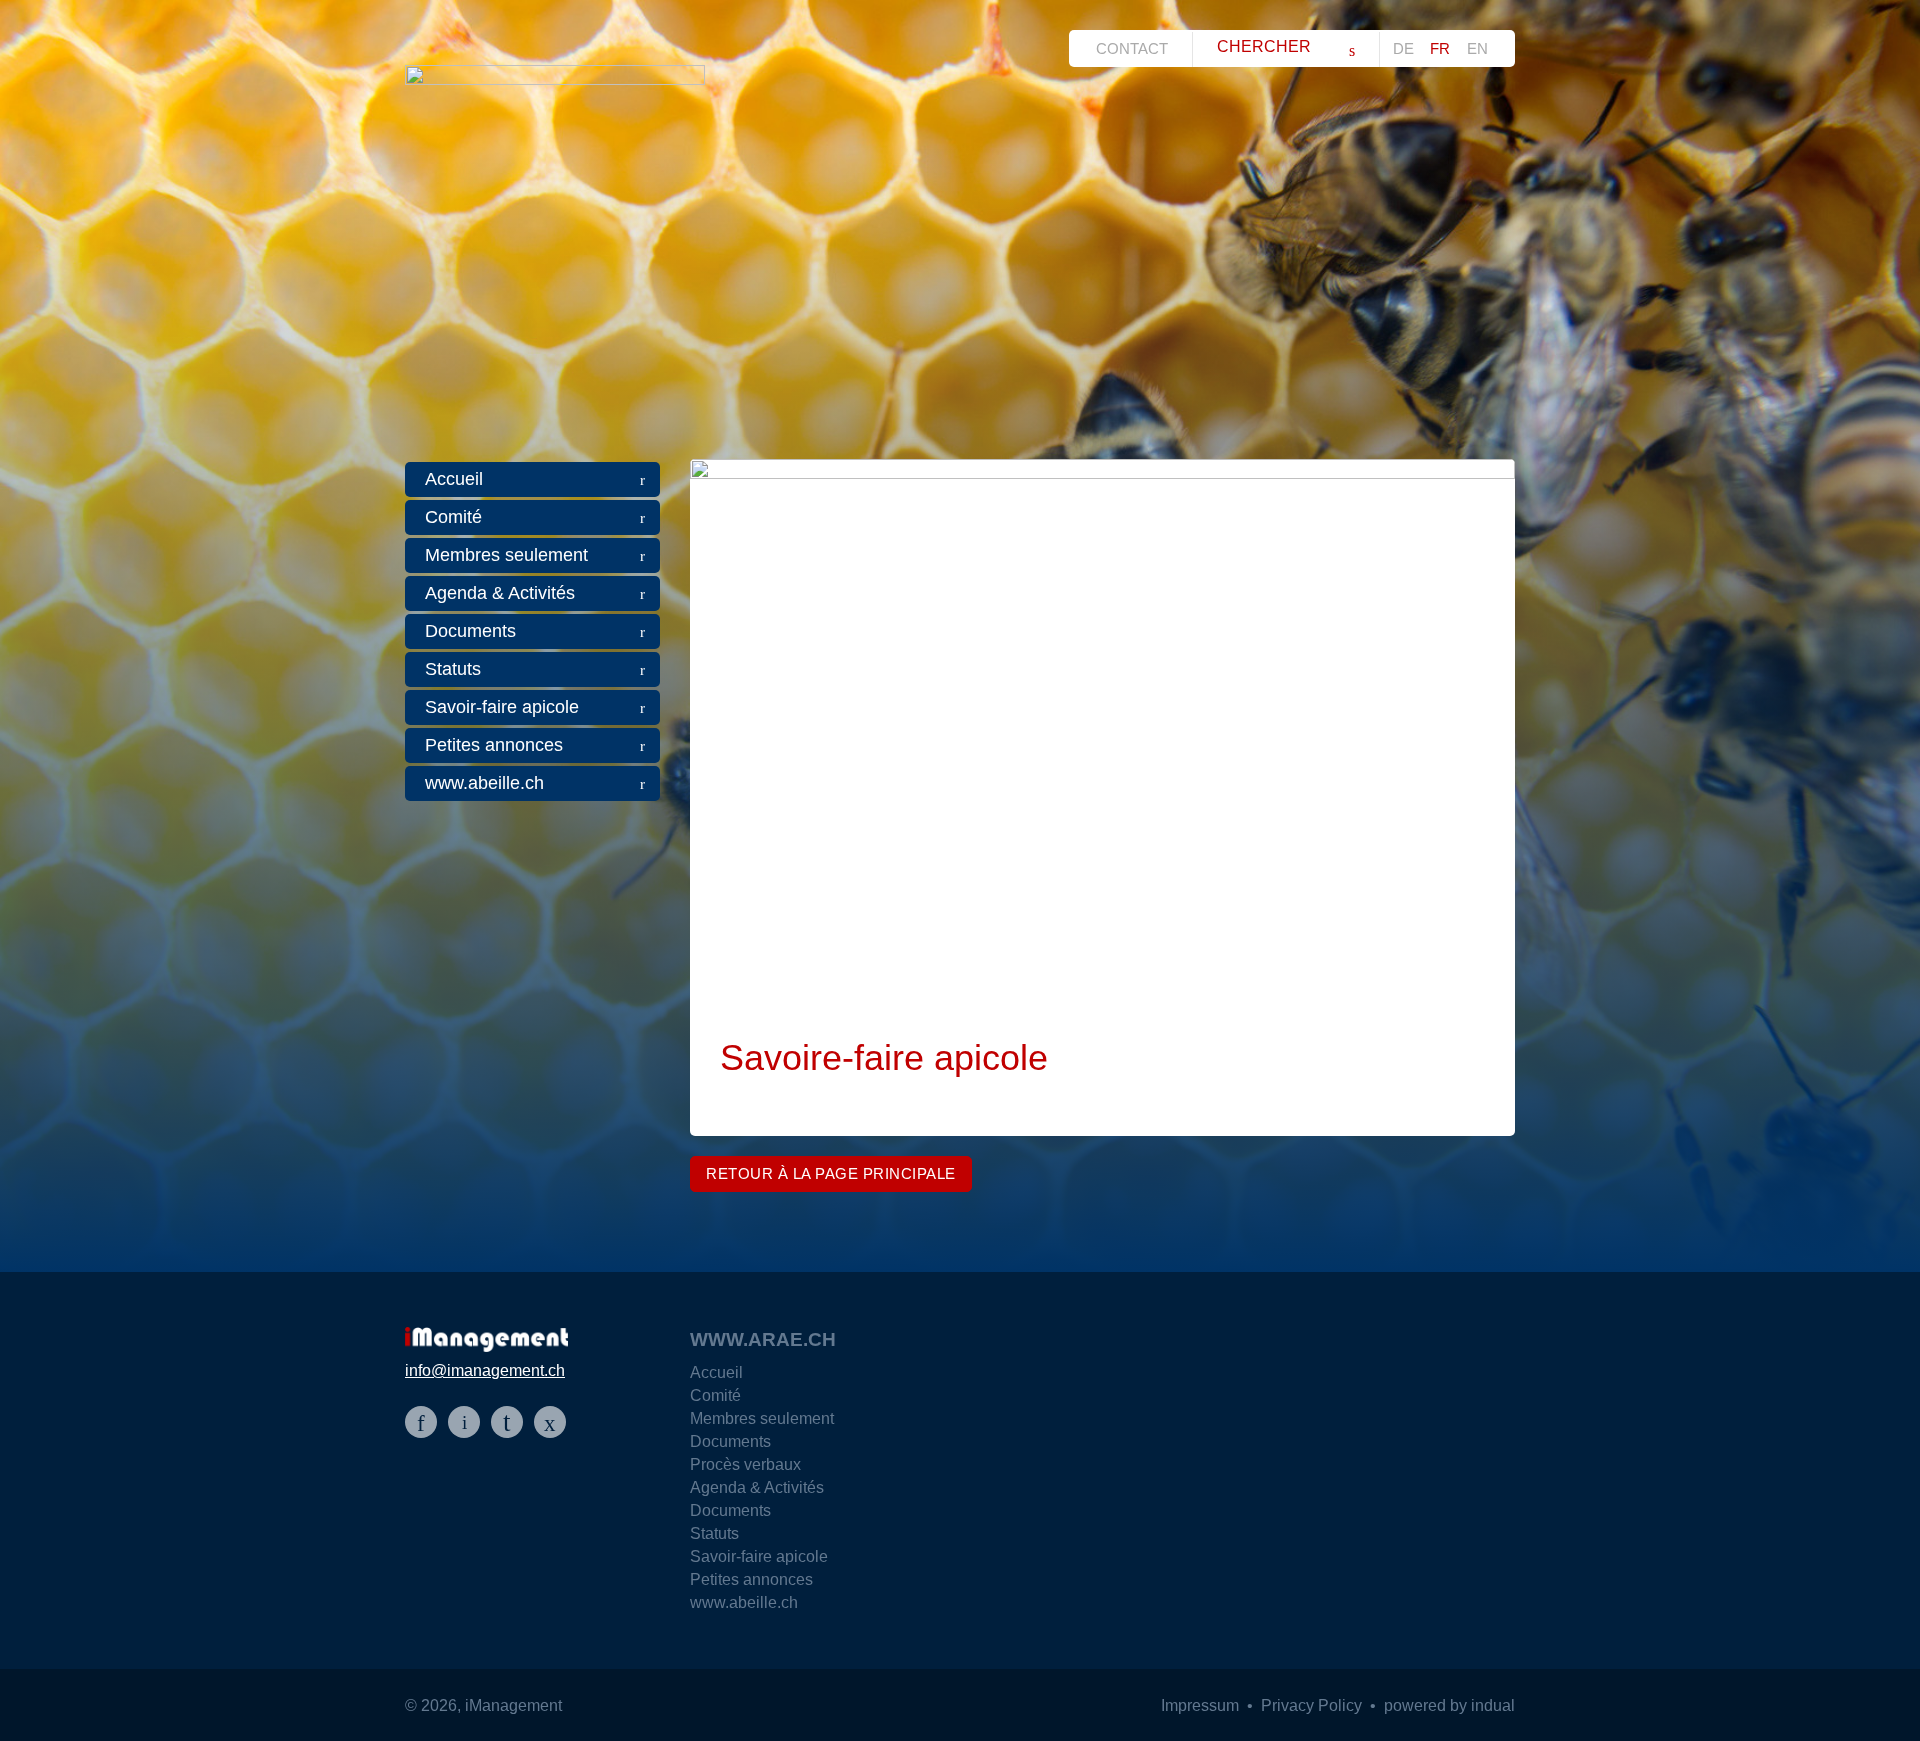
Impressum (1202, 1705)
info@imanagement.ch (485, 1370)
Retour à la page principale (831, 1173)
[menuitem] (1137, 48)
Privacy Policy (1313, 1705)
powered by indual (1449, 1705)
